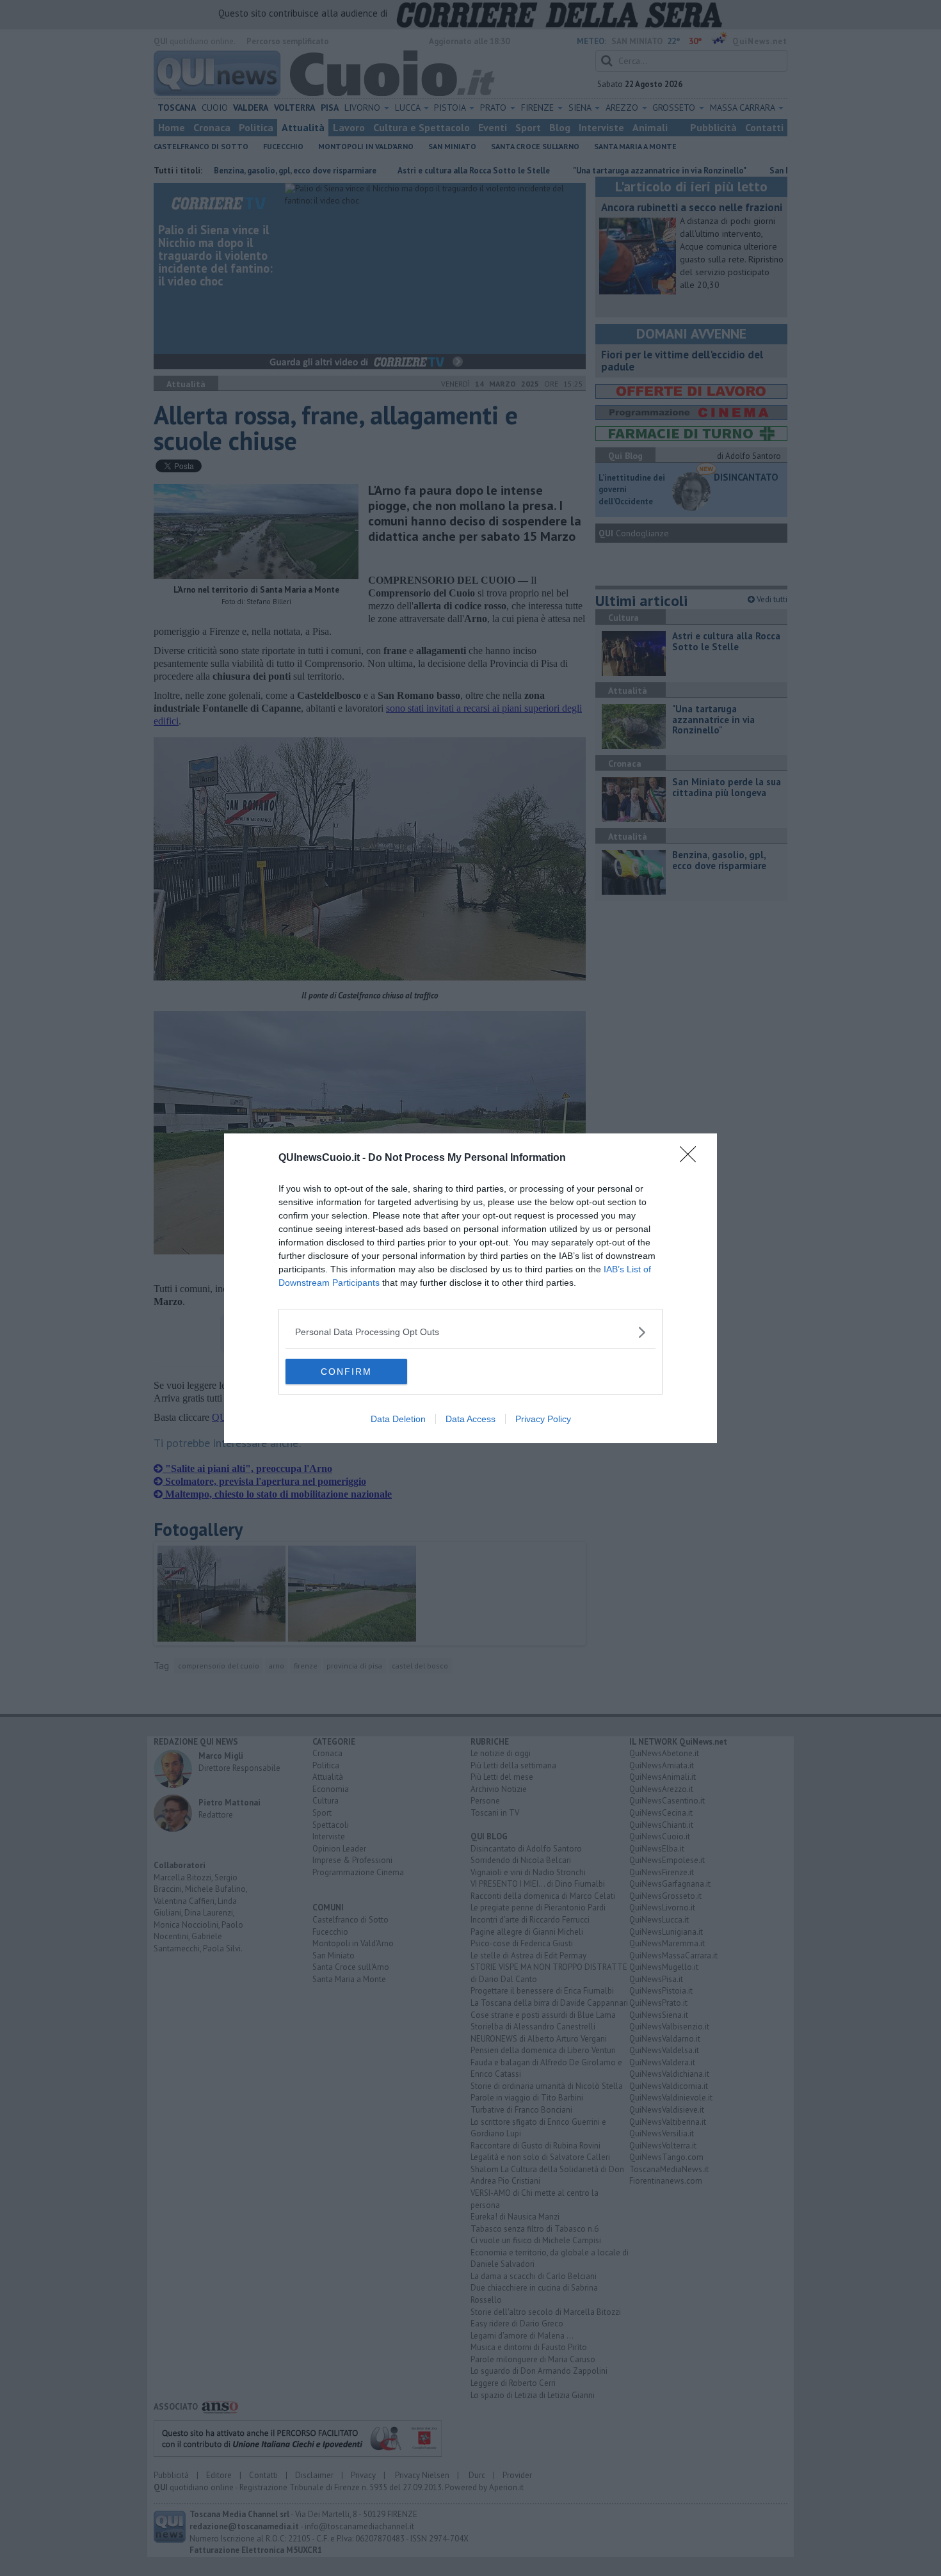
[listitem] (470, 1332)
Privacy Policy (543, 1419)
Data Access (470, 1419)
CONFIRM (346, 1372)
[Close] (692, 1158)
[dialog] (470, 1288)
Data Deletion (398, 1419)
